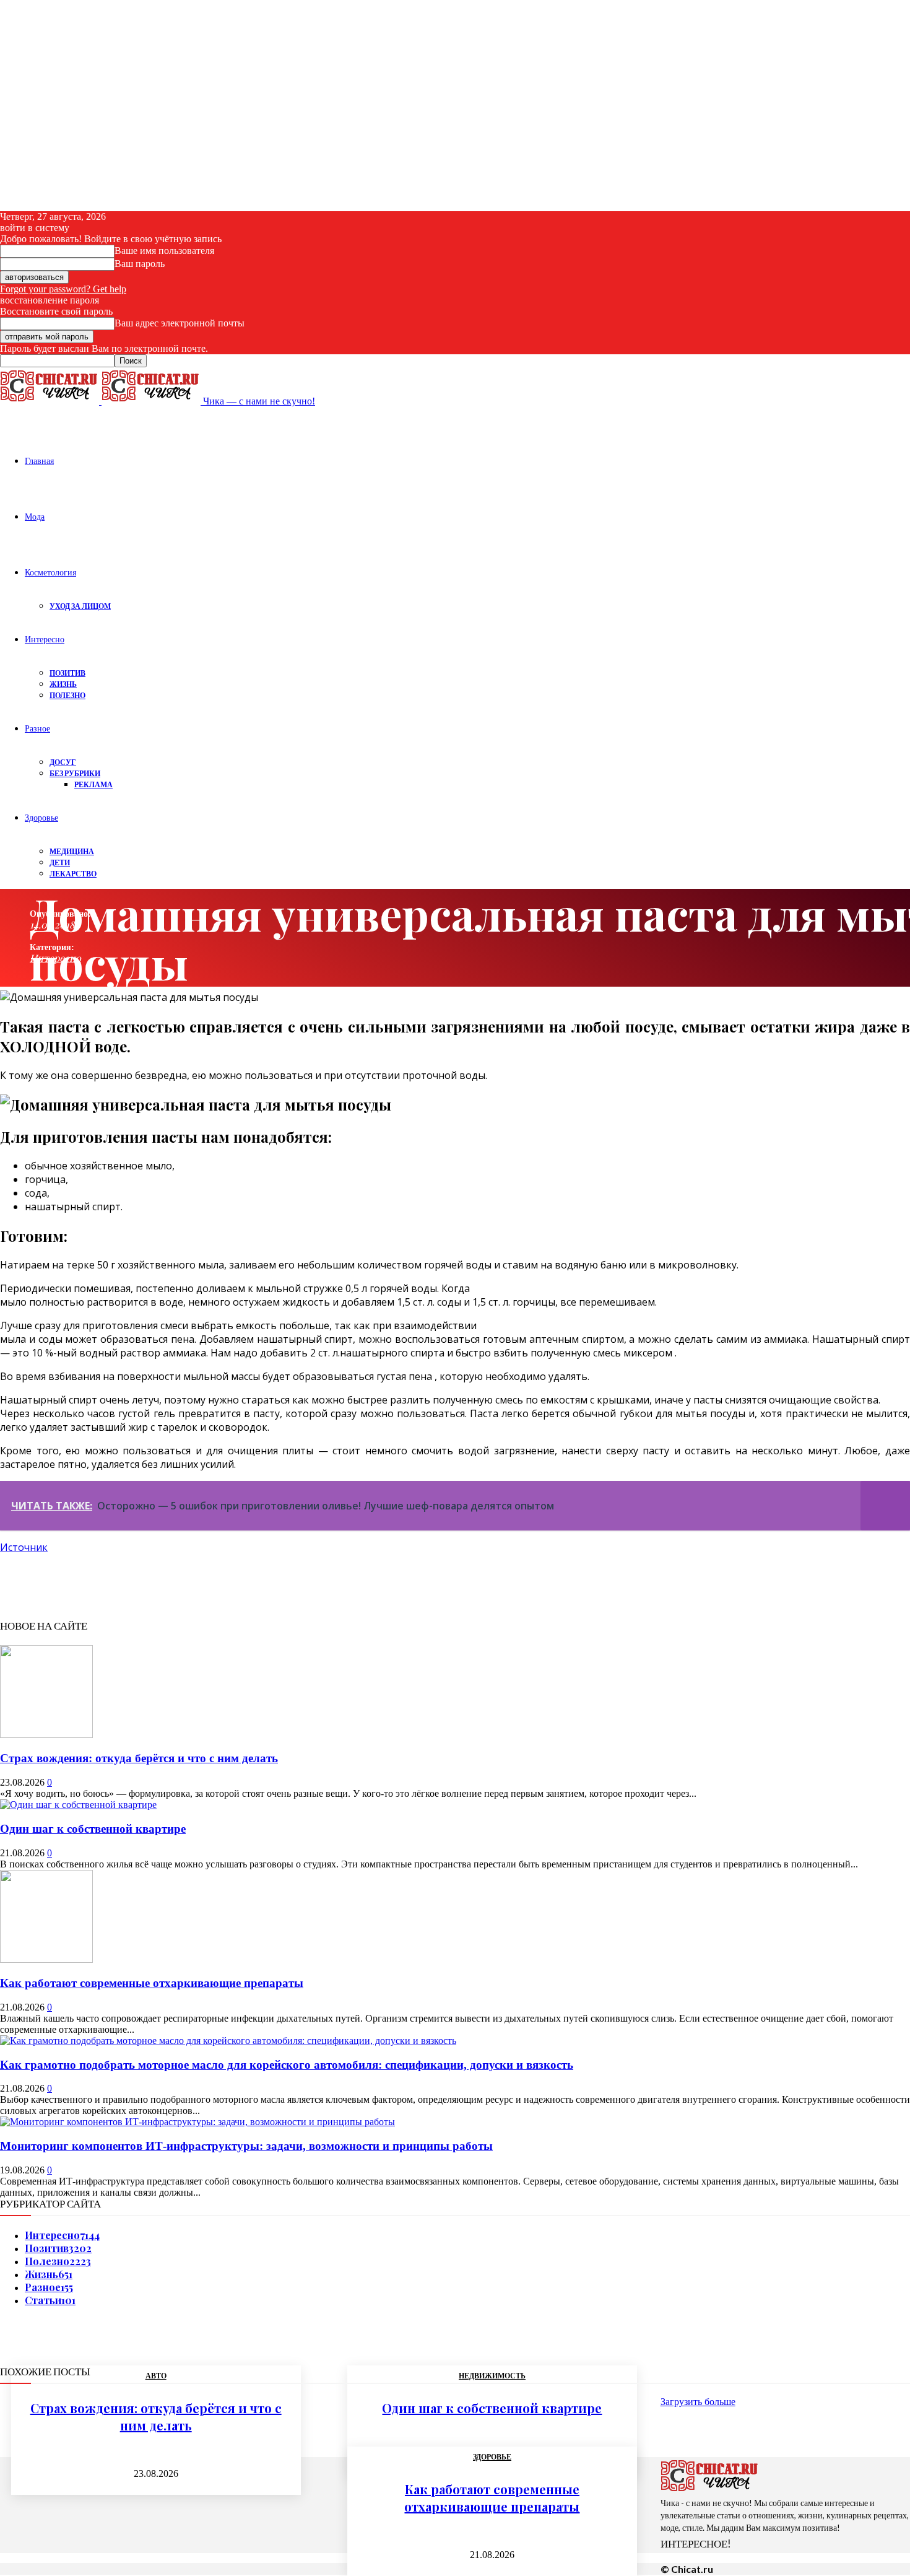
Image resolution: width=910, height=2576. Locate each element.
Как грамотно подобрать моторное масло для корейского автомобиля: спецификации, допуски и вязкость (287, 2065)
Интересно (45, 639)
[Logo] (51, 401)
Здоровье (41, 817)
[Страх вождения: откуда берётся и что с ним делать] (46, 1735)
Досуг (63, 762)
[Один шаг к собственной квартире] (78, 1805)
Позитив (67, 673)
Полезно (67, 695)
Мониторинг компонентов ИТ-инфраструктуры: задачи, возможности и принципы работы (246, 2146)
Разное (37, 728)
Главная (39, 461)
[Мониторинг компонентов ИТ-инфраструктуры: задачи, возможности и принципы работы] (197, 2122)
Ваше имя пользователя (164, 251)
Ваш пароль (140, 264)
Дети (60, 862)
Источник (24, 1547)
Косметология (50, 572)
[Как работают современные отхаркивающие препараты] (46, 1959)
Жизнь (63, 684)
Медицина (72, 851)
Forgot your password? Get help (63, 289)
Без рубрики (75, 773)
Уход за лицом (80, 606)
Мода (35, 516)
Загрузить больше (698, 2402)
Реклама (93, 784)
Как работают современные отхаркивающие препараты (152, 1983)
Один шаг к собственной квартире (93, 1829)
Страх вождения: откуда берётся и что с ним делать (139, 1758)
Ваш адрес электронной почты (180, 323)
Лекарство (73, 874)
